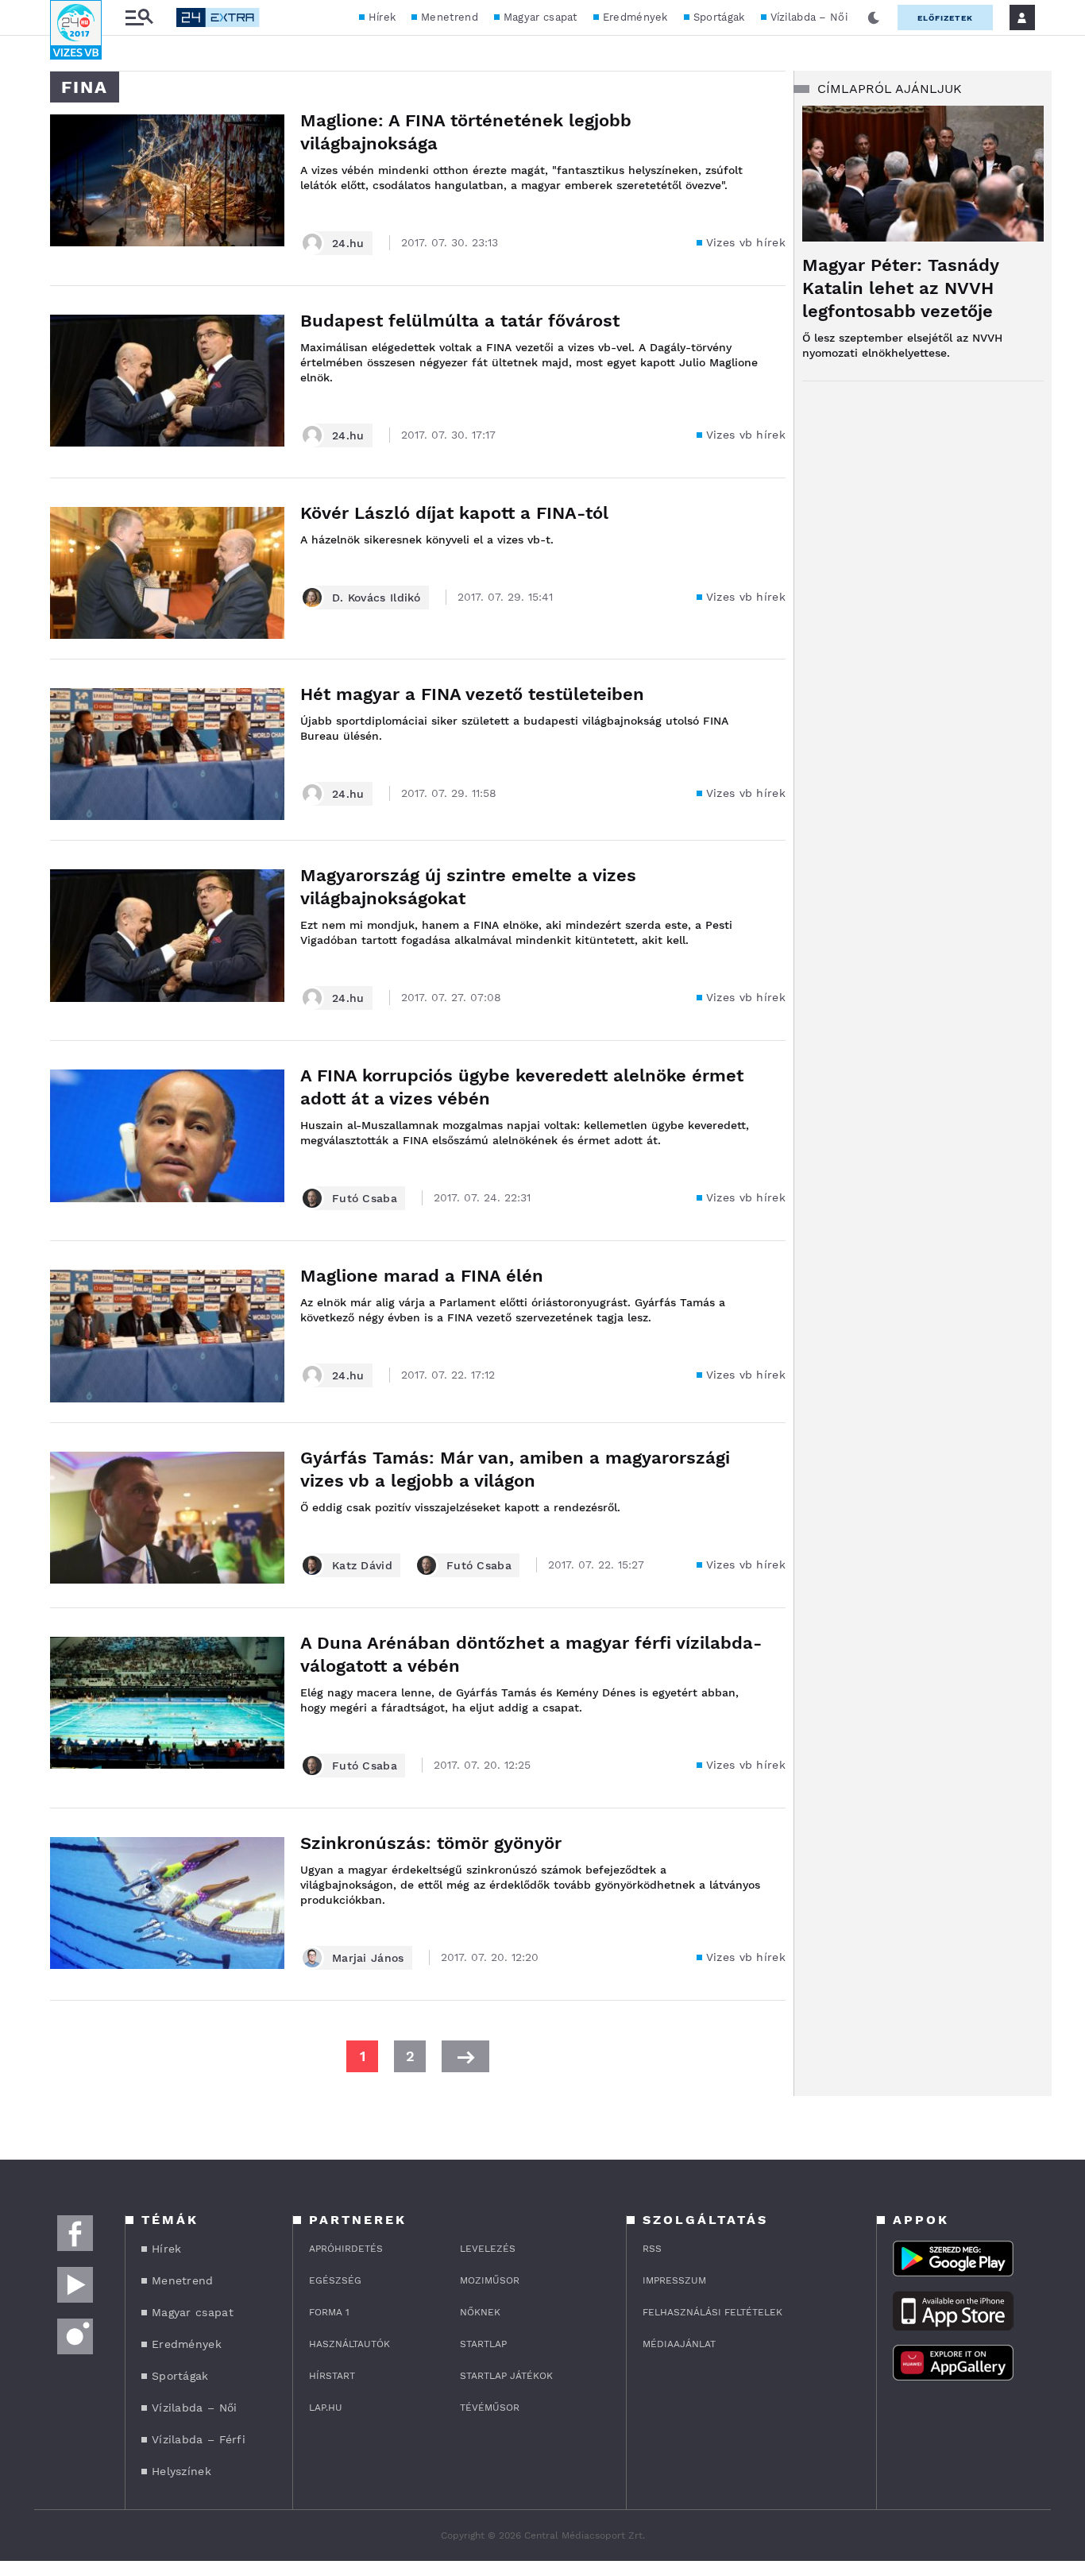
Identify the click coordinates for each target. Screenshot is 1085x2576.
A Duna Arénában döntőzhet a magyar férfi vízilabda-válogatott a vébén (531, 1654)
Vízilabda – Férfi (199, 2439)
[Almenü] (139, 18)
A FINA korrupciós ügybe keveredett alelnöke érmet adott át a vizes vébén (522, 1087)
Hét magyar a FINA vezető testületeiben (472, 694)
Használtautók (349, 2344)
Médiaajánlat (679, 2344)
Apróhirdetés (346, 2249)
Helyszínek (181, 2471)
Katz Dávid (362, 1565)
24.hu (348, 243)
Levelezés (488, 2249)
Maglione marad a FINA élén (422, 1276)
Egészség (335, 2280)
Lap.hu (326, 2408)
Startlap (483, 2344)
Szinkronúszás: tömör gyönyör (431, 1843)
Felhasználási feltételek (712, 2312)
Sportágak (719, 17)
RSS (652, 2249)
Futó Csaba (365, 1198)
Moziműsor (490, 2280)
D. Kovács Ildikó (376, 598)
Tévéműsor (490, 2408)
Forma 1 (329, 2312)
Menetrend (450, 17)
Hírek (382, 17)
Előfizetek (945, 18)
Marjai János (368, 1958)
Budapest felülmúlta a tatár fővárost (460, 321)
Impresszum (674, 2280)
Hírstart (332, 2376)
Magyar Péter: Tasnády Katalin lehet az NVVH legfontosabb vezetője (900, 288)
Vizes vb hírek (746, 242)
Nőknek (480, 2312)
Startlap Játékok (506, 2376)
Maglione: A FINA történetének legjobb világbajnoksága (466, 132)
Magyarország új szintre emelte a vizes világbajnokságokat (468, 887)
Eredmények (635, 17)
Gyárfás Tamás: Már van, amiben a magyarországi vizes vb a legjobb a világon (515, 1469)
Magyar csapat (541, 17)
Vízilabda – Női (809, 17)
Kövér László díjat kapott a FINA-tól (454, 513)
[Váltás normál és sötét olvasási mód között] (874, 17)
